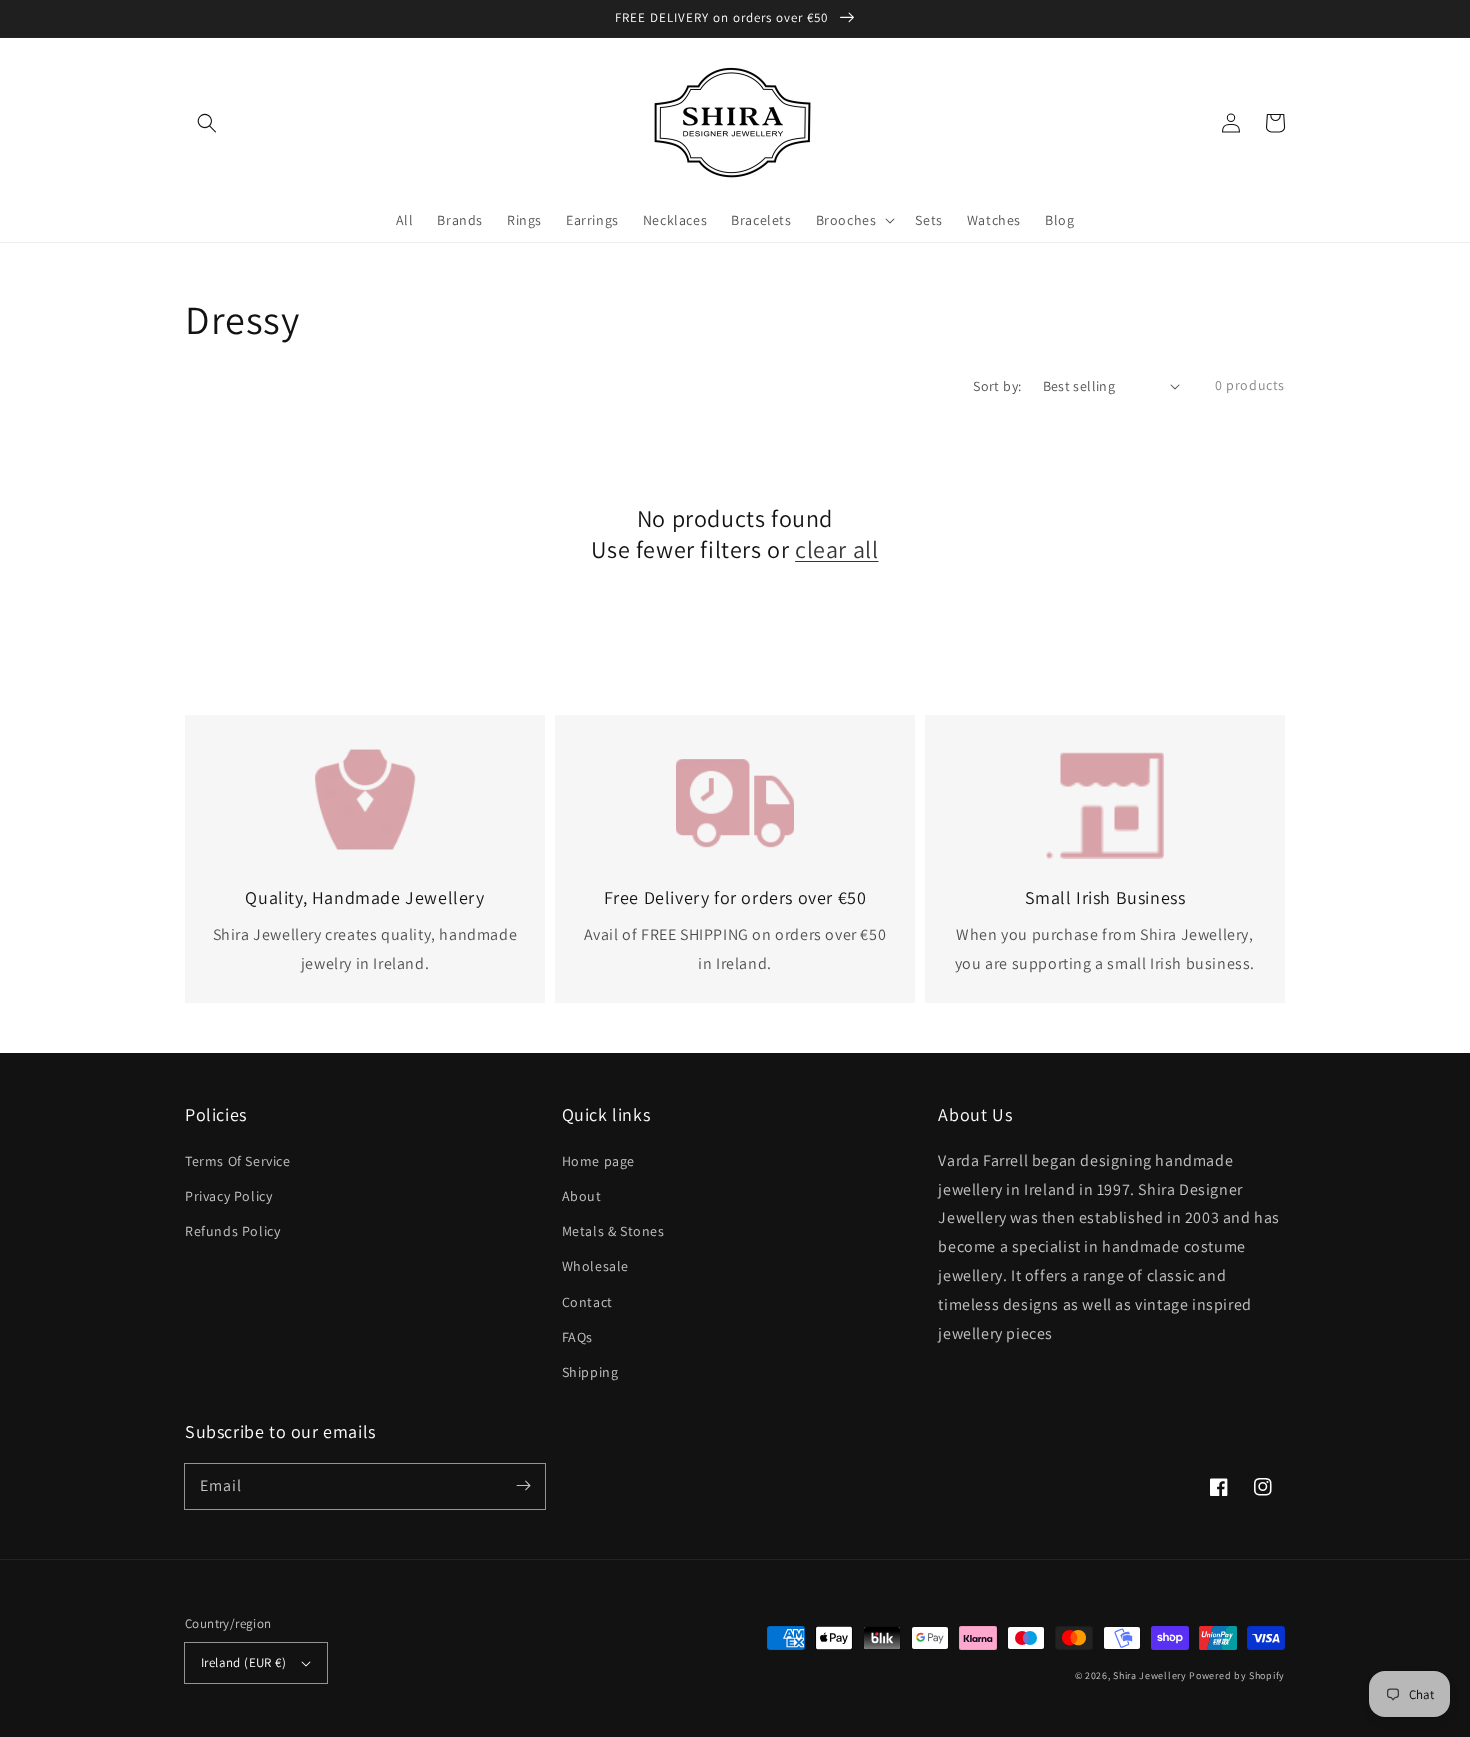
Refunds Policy (232, 1231)
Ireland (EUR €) (243, 1662)
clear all (836, 549)
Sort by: (997, 386)
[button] (207, 123)
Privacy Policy (228, 1196)
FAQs (577, 1337)
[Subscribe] (523, 1486)
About (582, 1196)
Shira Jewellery (1150, 1675)
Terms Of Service (238, 1161)
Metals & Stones (613, 1231)
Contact (587, 1302)
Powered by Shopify (1237, 1675)
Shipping (590, 1372)
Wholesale (595, 1266)
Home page (598, 1161)
